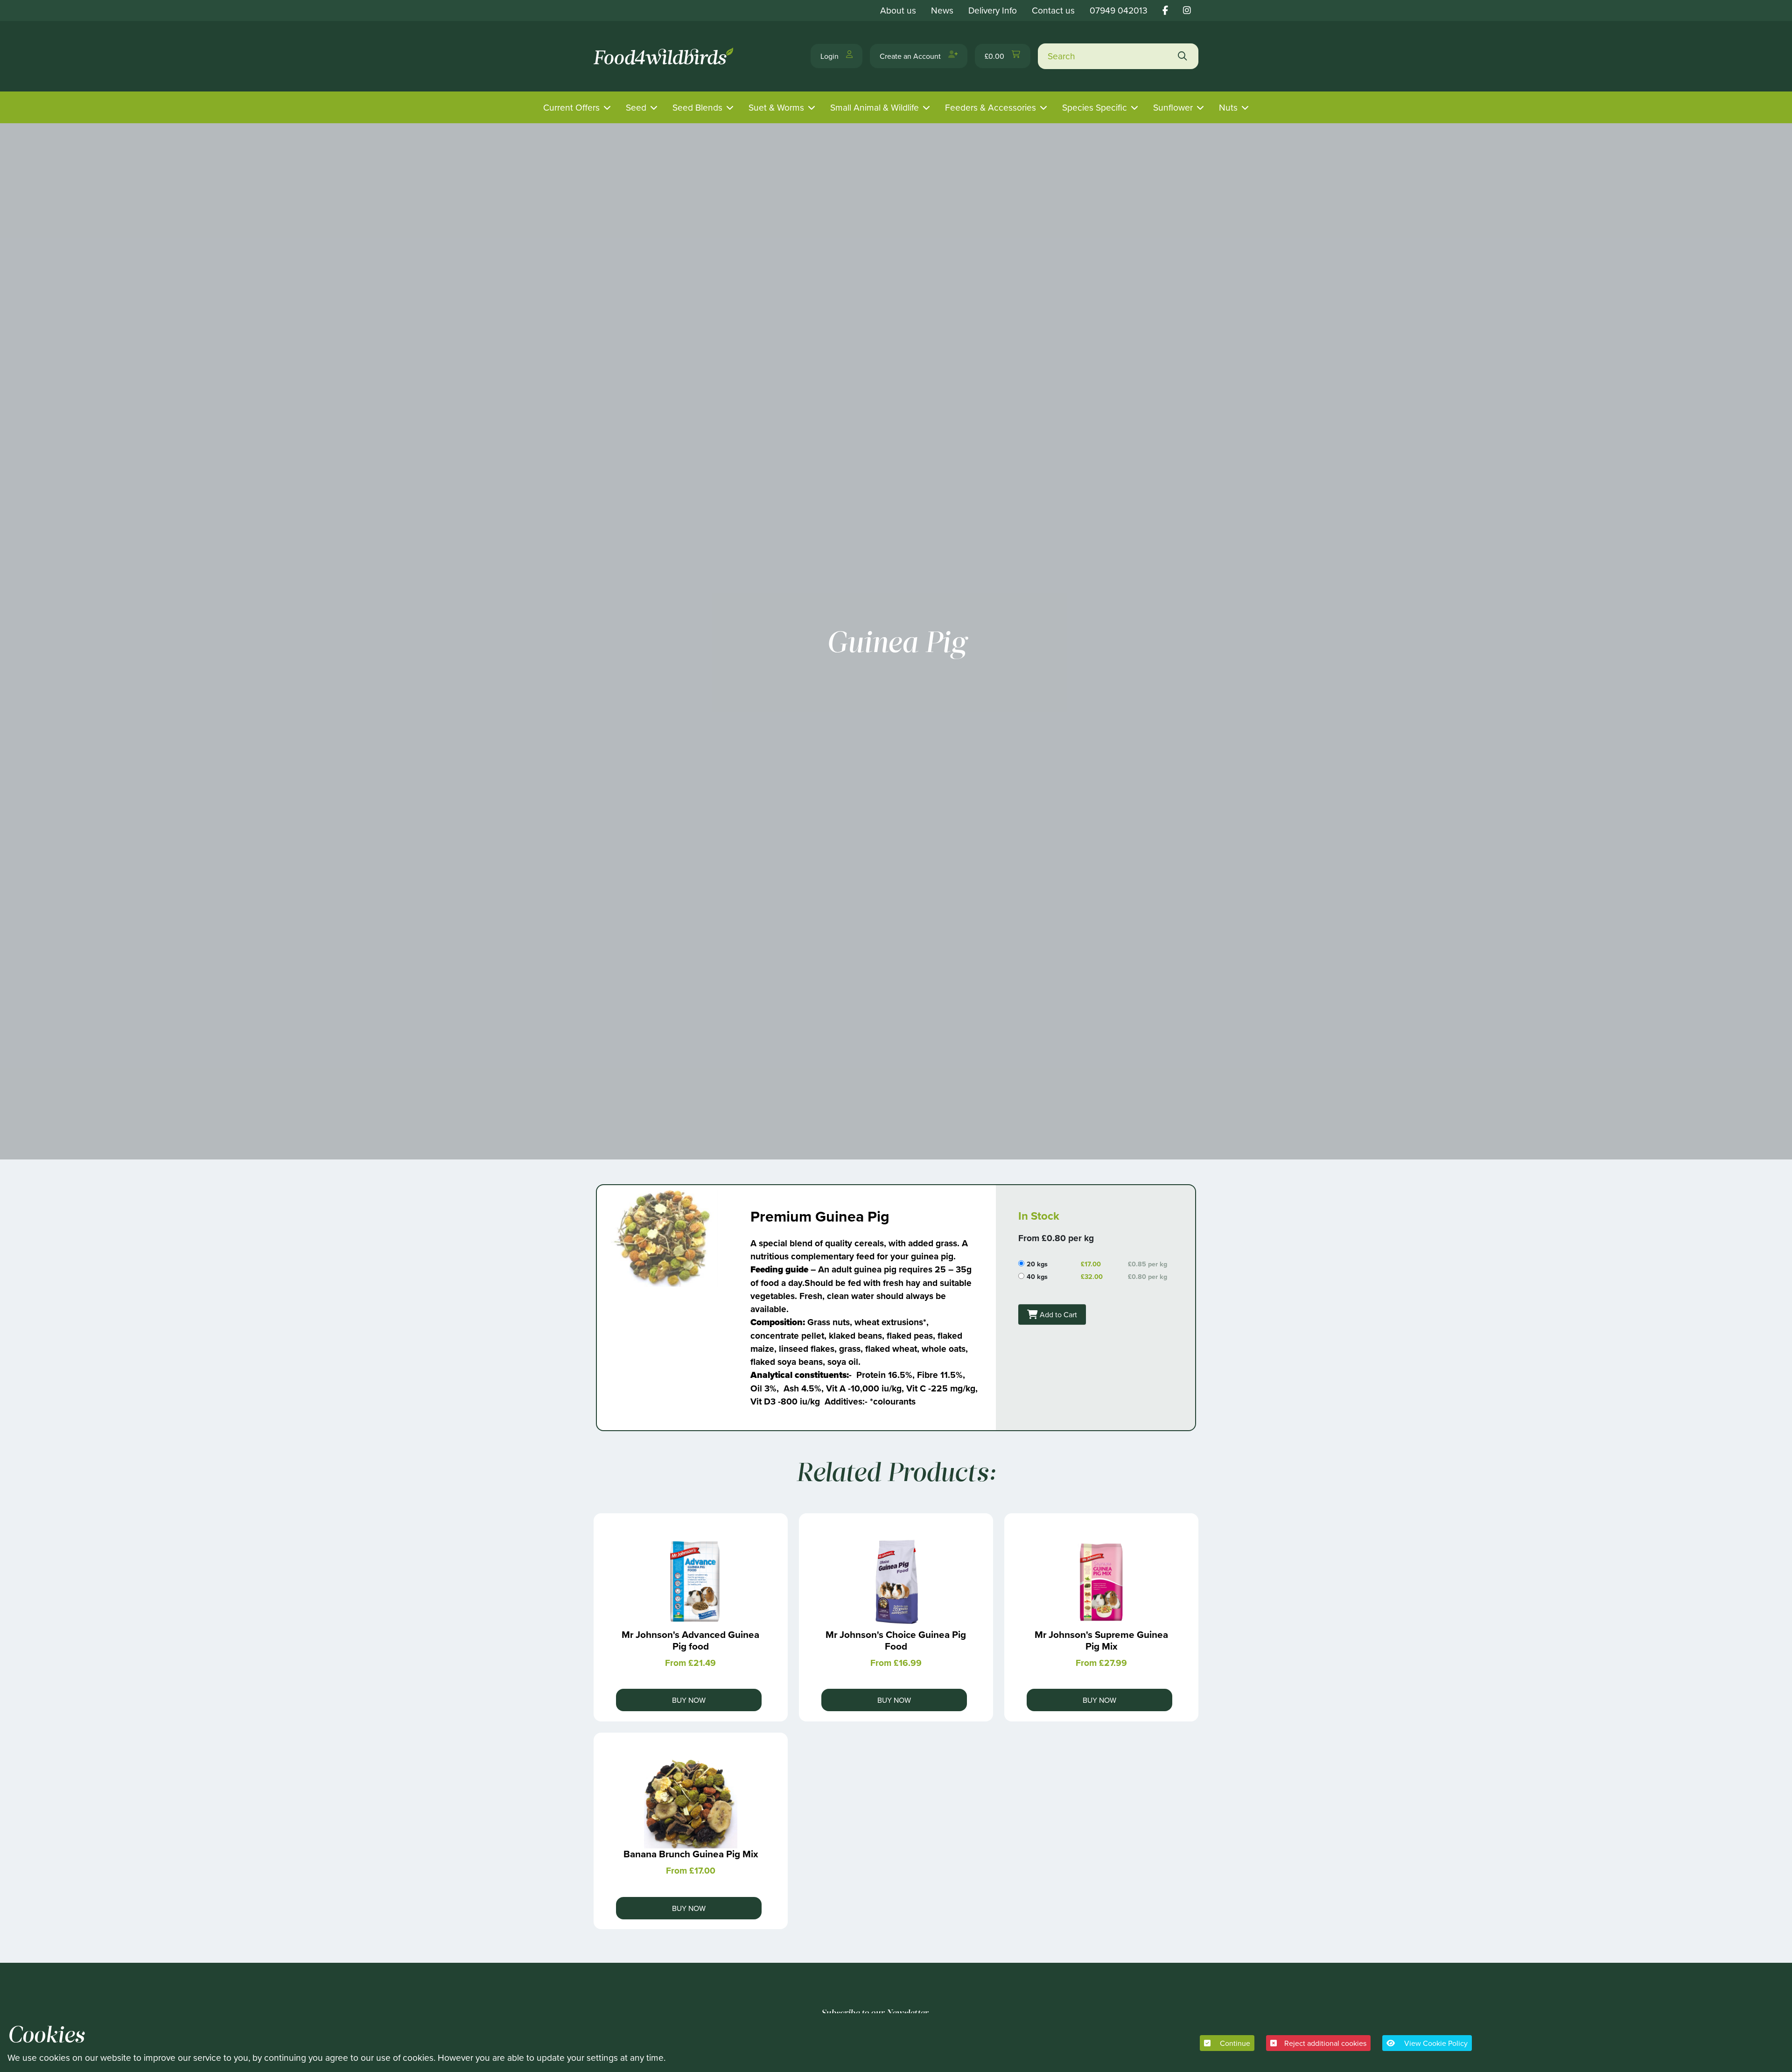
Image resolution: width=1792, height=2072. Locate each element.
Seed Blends (697, 107)
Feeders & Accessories (990, 107)
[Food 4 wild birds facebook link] (1165, 10)
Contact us (1053, 10)
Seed (636, 107)
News (942, 10)
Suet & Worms (776, 107)
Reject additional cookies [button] (1325, 2043)
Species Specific (1095, 107)
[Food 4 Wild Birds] (665, 56)
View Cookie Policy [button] (1435, 2043)
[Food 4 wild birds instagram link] (1187, 10)
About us (898, 10)
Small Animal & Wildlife (875, 107)
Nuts (1228, 107)
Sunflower (1173, 107)
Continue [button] (1234, 2043)
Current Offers (571, 107)
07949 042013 (1119, 10)
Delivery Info (993, 10)
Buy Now (689, 1700)
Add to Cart (1057, 1314)
